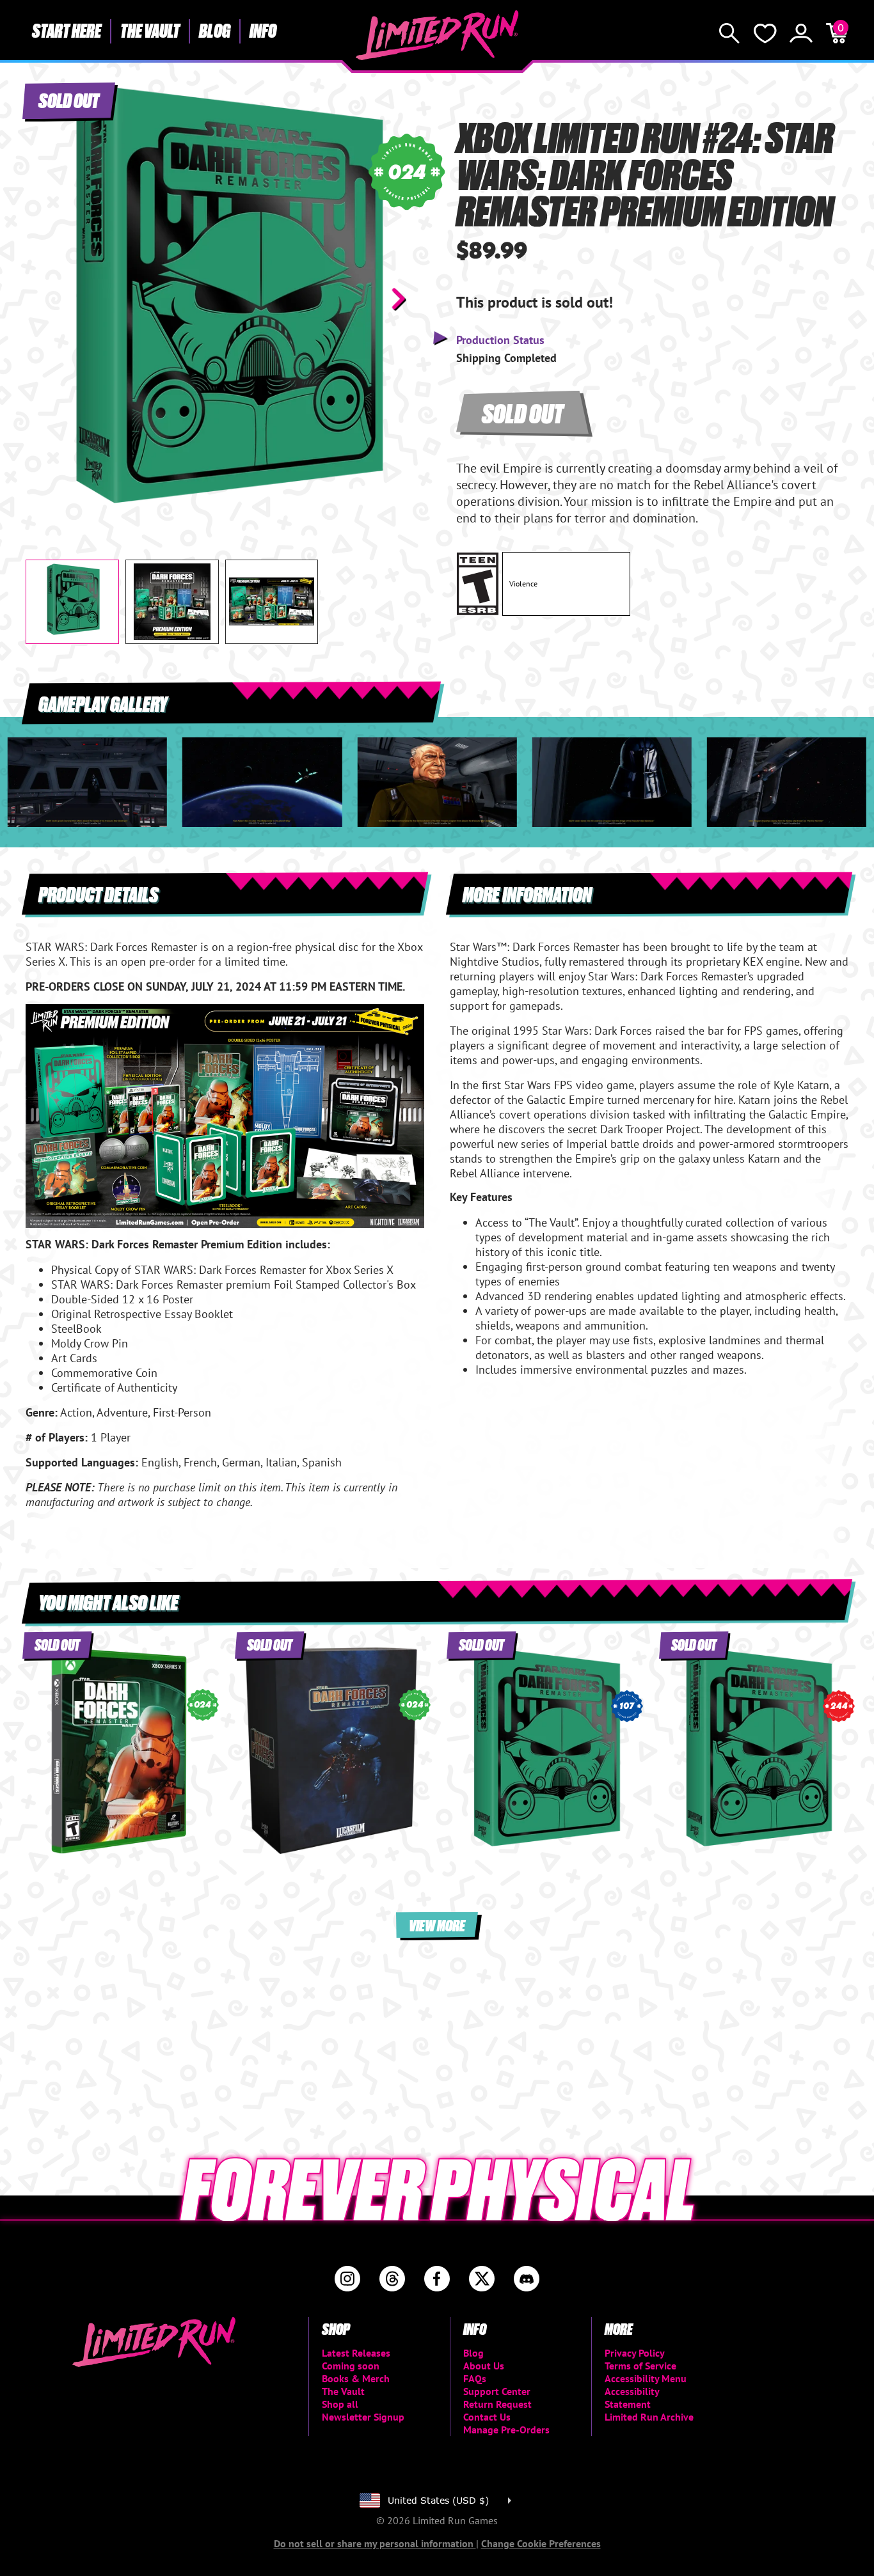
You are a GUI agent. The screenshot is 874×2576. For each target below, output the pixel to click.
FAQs (475, 2378)
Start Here (67, 30)
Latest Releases (356, 2353)
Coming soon (351, 2366)
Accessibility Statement (632, 2398)
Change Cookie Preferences (541, 2543)
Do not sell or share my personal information (375, 2543)
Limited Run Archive (649, 2417)
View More (437, 1925)
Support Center (497, 2391)
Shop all (340, 2404)
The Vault (150, 30)
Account (801, 33)
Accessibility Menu (646, 2378)
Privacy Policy (635, 2353)
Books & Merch (356, 2378)
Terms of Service (640, 2366)
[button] (45, 299)
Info (263, 30)
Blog (215, 30)
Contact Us (487, 2417)
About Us (484, 2366)
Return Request (497, 2404)
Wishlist (765, 33)
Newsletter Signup (363, 2417)
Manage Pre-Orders (506, 2430)
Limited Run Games (437, 35)
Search (729, 33)
